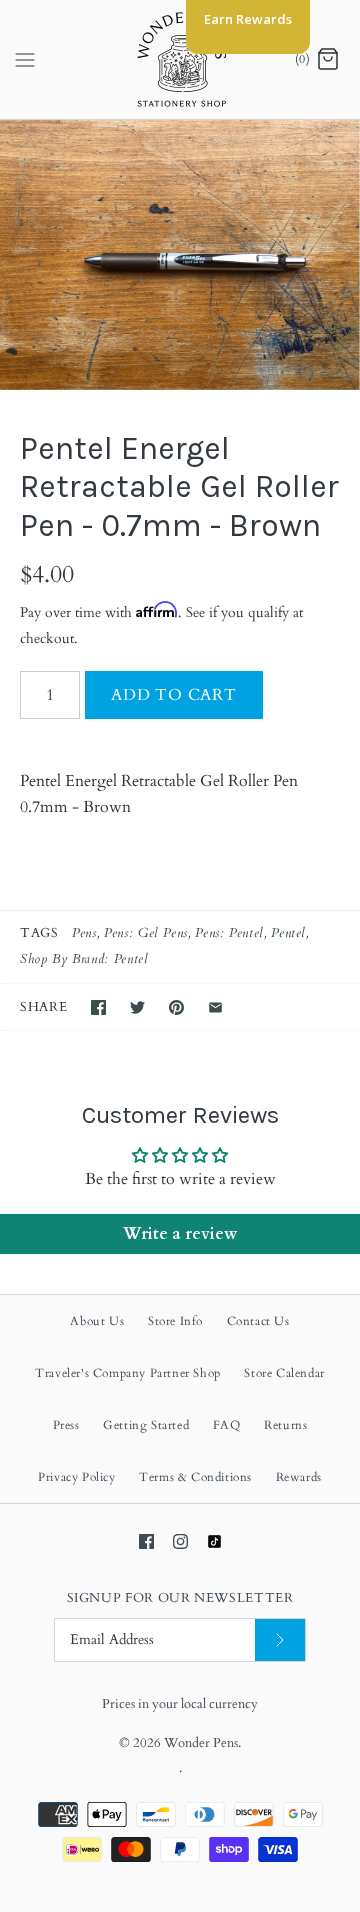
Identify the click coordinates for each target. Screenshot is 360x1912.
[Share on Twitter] (137, 1007)
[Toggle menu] (25, 59)
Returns (285, 1425)
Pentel (288, 933)
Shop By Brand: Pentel (84, 959)
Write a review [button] (180, 1234)
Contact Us (258, 1321)
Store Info (175, 1321)
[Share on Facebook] (98, 1007)
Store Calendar (284, 1373)
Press (66, 1425)
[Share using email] (215, 1007)
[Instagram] (180, 1541)
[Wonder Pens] (180, 59)
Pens (84, 933)
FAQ (227, 1425)
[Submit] (280, 1640)
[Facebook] (146, 1541)
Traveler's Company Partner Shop (128, 1373)
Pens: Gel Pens (146, 933)
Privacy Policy (76, 1477)
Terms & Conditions (195, 1477)
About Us (97, 1321)
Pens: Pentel (229, 933)
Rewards (299, 1477)
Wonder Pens (201, 1743)
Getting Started (146, 1425)
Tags (39, 933)
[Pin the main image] (176, 1007)
